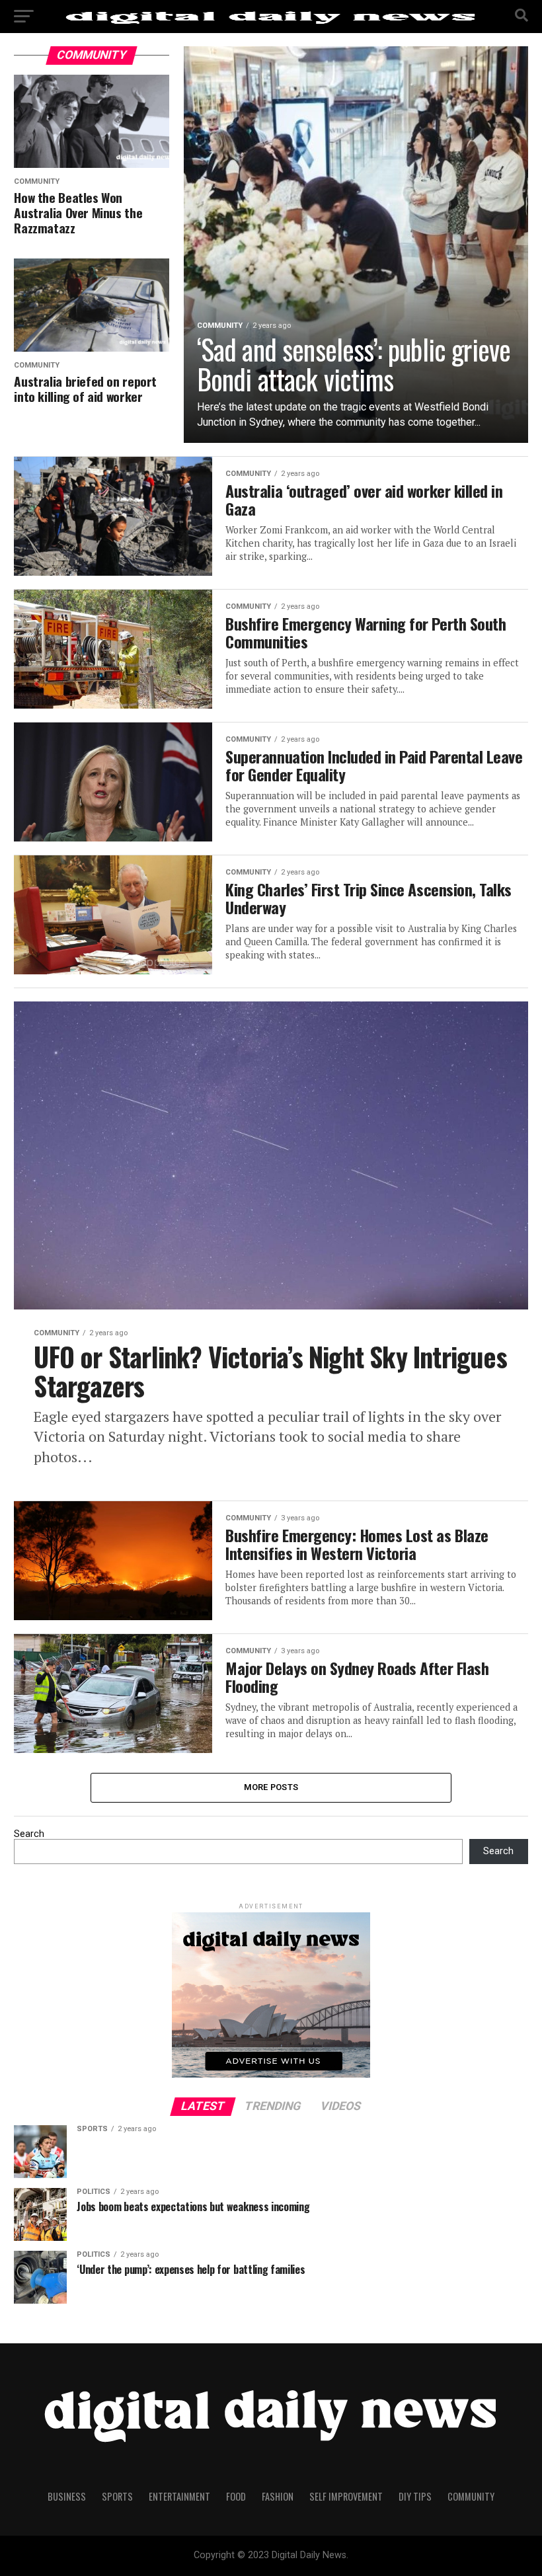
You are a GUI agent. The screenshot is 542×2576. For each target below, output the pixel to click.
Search (29, 1834)
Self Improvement (346, 2496)
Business (67, 2496)
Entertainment (179, 2496)
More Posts (271, 1787)
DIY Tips (415, 2496)
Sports (117, 2496)
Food (236, 2496)
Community (471, 2496)
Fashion (278, 2496)
